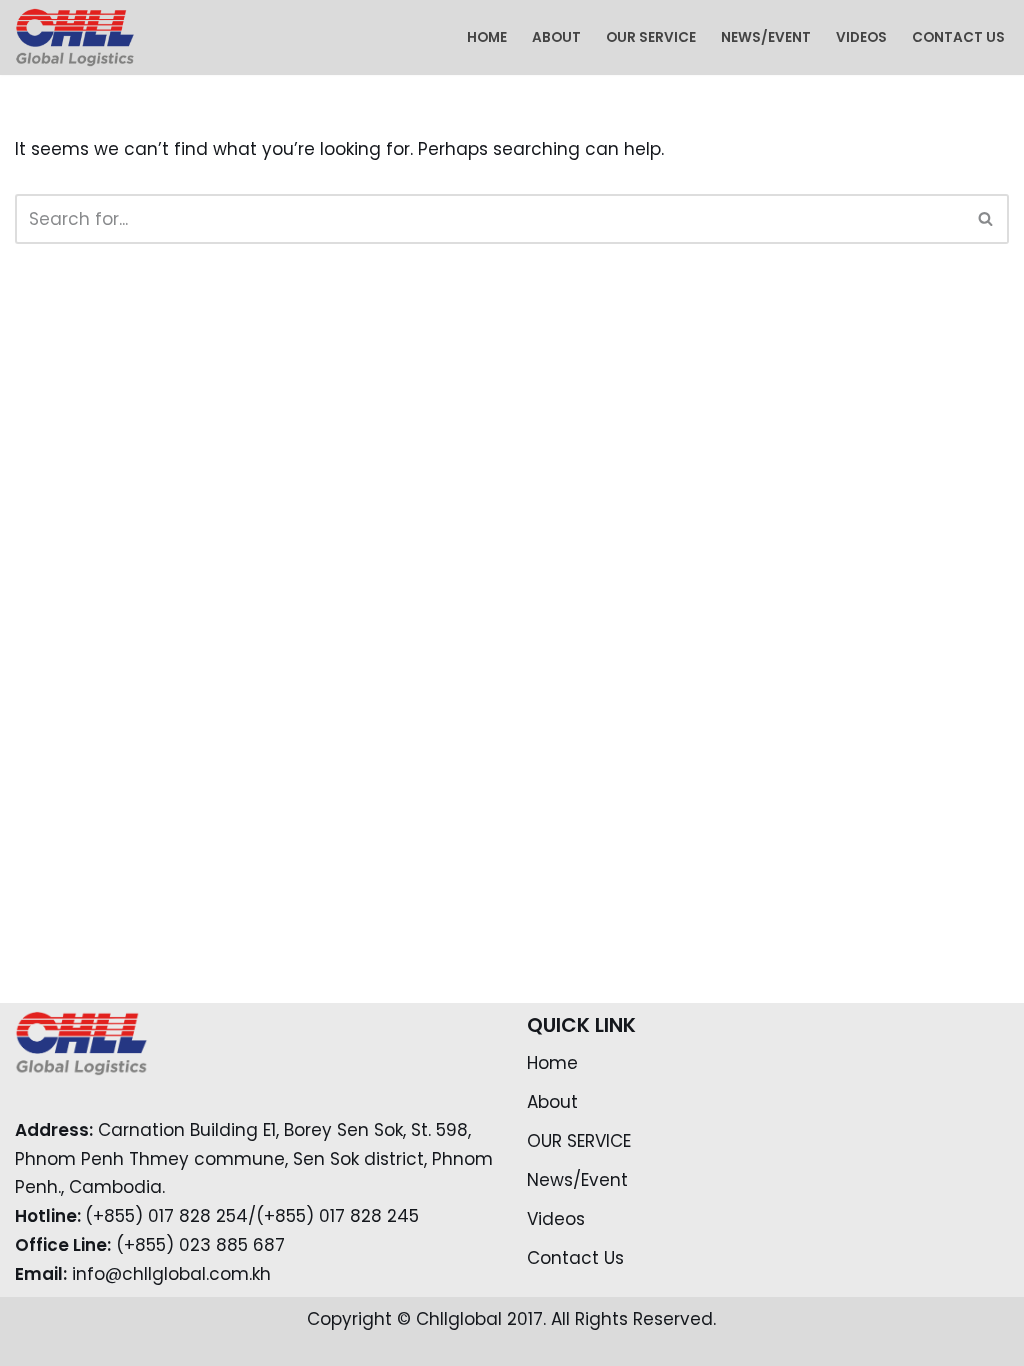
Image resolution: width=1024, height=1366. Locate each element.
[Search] (986, 219)
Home (487, 37)
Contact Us (958, 37)
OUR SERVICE (651, 37)
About (556, 37)
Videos (861, 37)
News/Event (766, 37)
